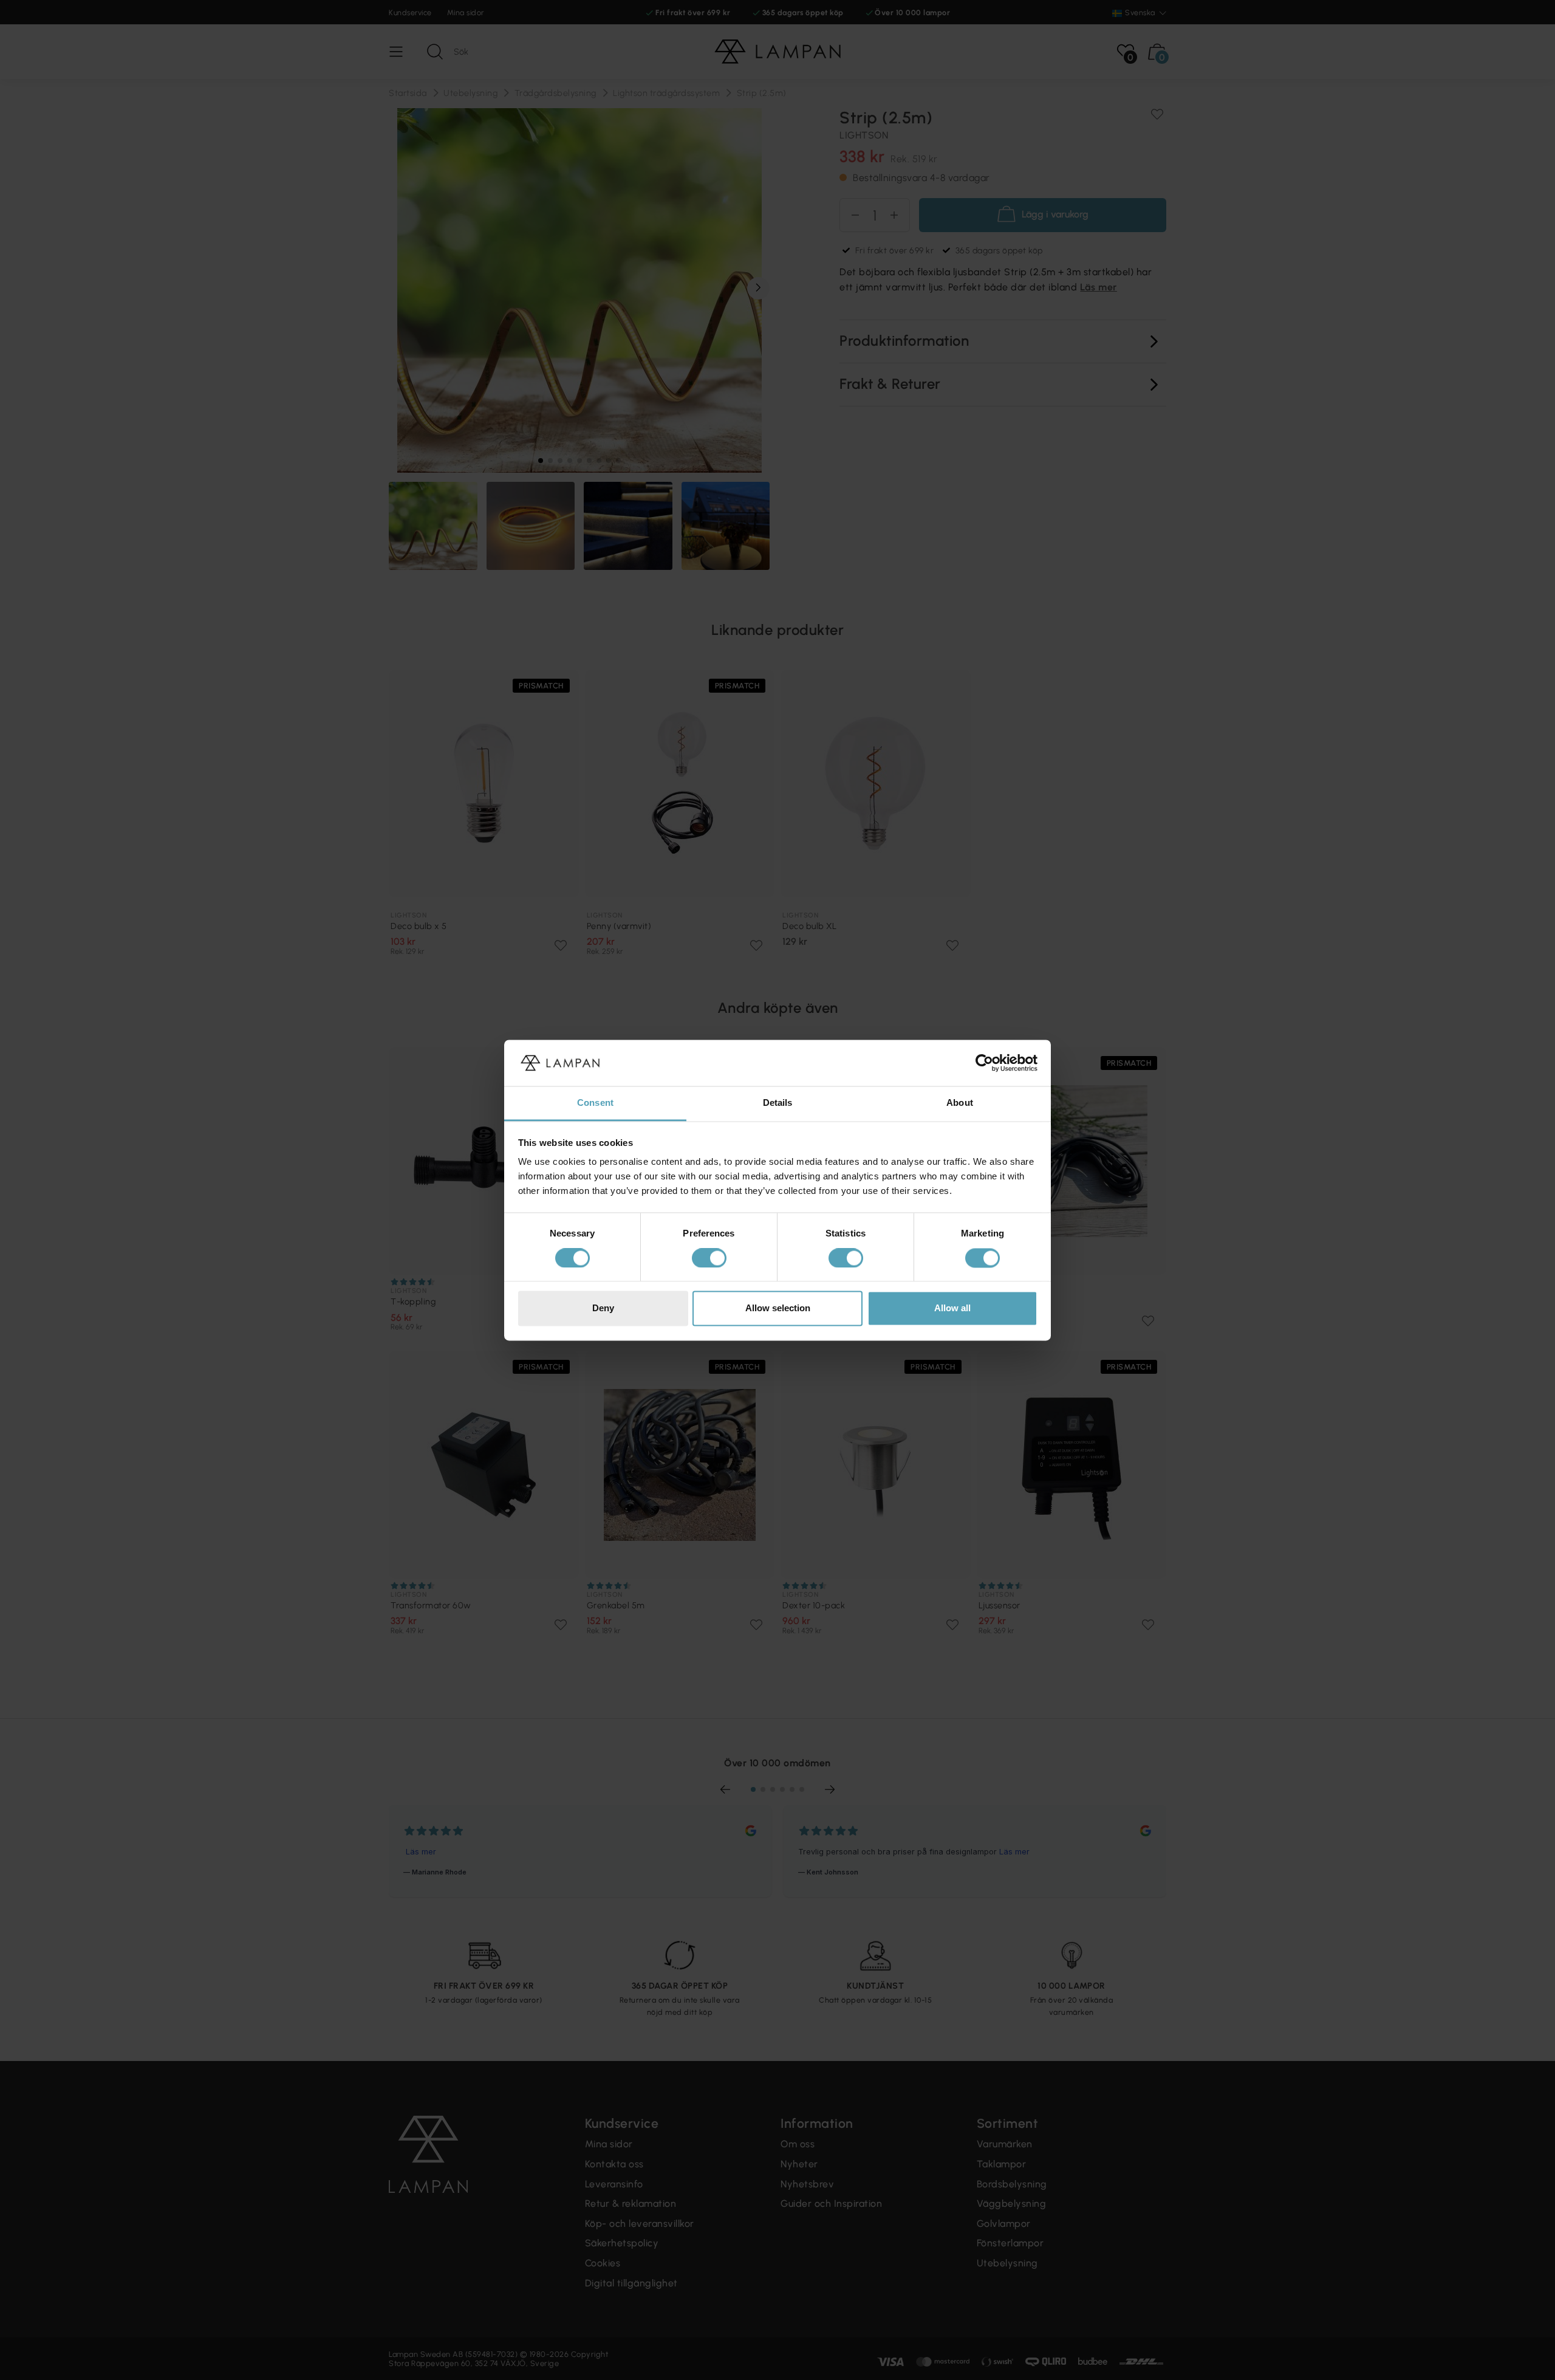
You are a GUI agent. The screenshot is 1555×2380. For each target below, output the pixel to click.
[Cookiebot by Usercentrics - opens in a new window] (984, 1063)
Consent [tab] (595, 1103)
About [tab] (960, 1103)
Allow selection (778, 1308)
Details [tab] (778, 1103)
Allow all (952, 1308)
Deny (603, 1308)
